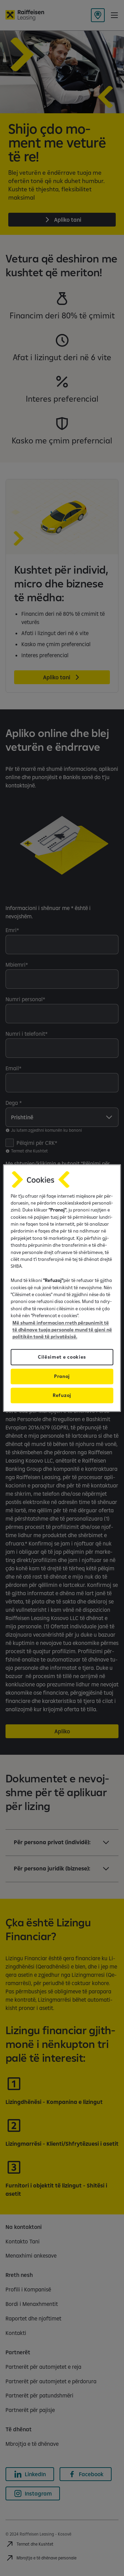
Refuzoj (62, 1395)
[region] (62, 1288)
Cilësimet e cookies (62, 1357)
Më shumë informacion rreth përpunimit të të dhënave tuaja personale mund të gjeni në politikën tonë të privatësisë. (62, 1330)
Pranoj (62, 1376)
